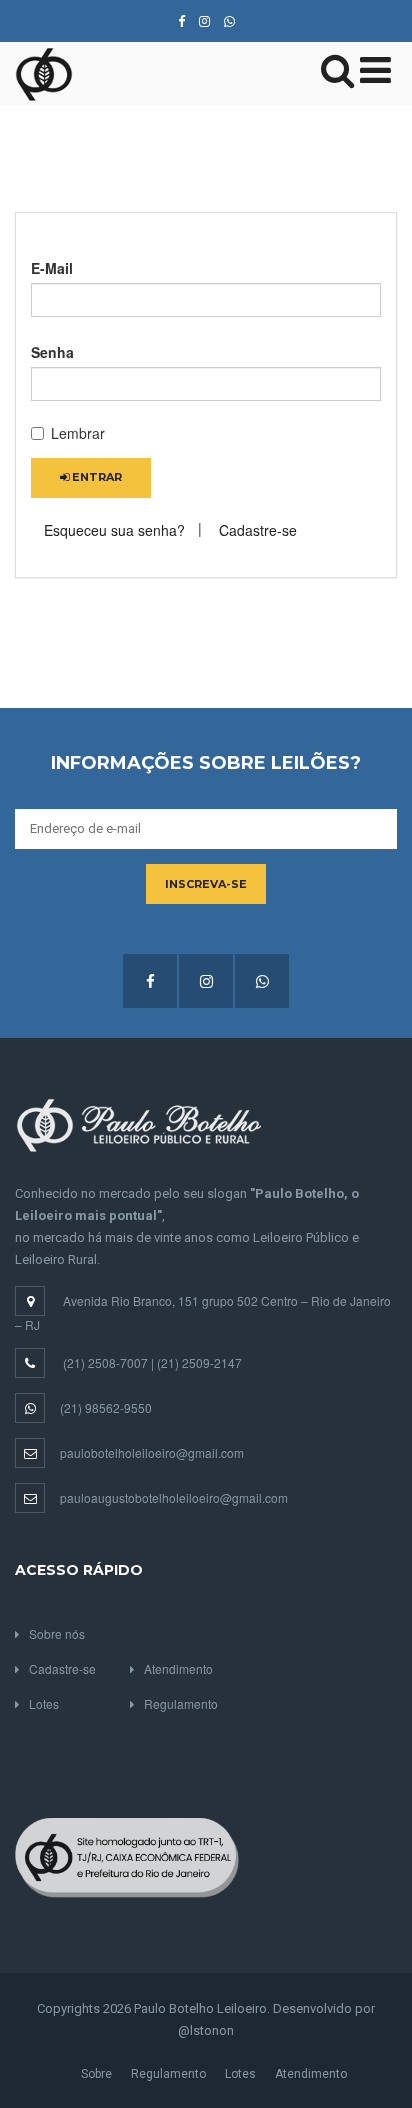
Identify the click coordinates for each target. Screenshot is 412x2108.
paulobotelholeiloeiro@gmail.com (152, 1452)
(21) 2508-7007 (105, 1362)
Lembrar (78, 433)
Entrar (95, 477)
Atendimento (178, 1668)
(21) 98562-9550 (106, 1407)
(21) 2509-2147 (199, 1362)
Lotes (44, 1703)
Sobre (96, 2074)
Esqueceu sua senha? (114, 530)
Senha (52, 352)
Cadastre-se (258, 530)
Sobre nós (57, 1633)
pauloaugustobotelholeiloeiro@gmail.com (174, 1497)
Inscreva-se (206, 884)
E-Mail (52, 268)
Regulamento (181, 1703)
